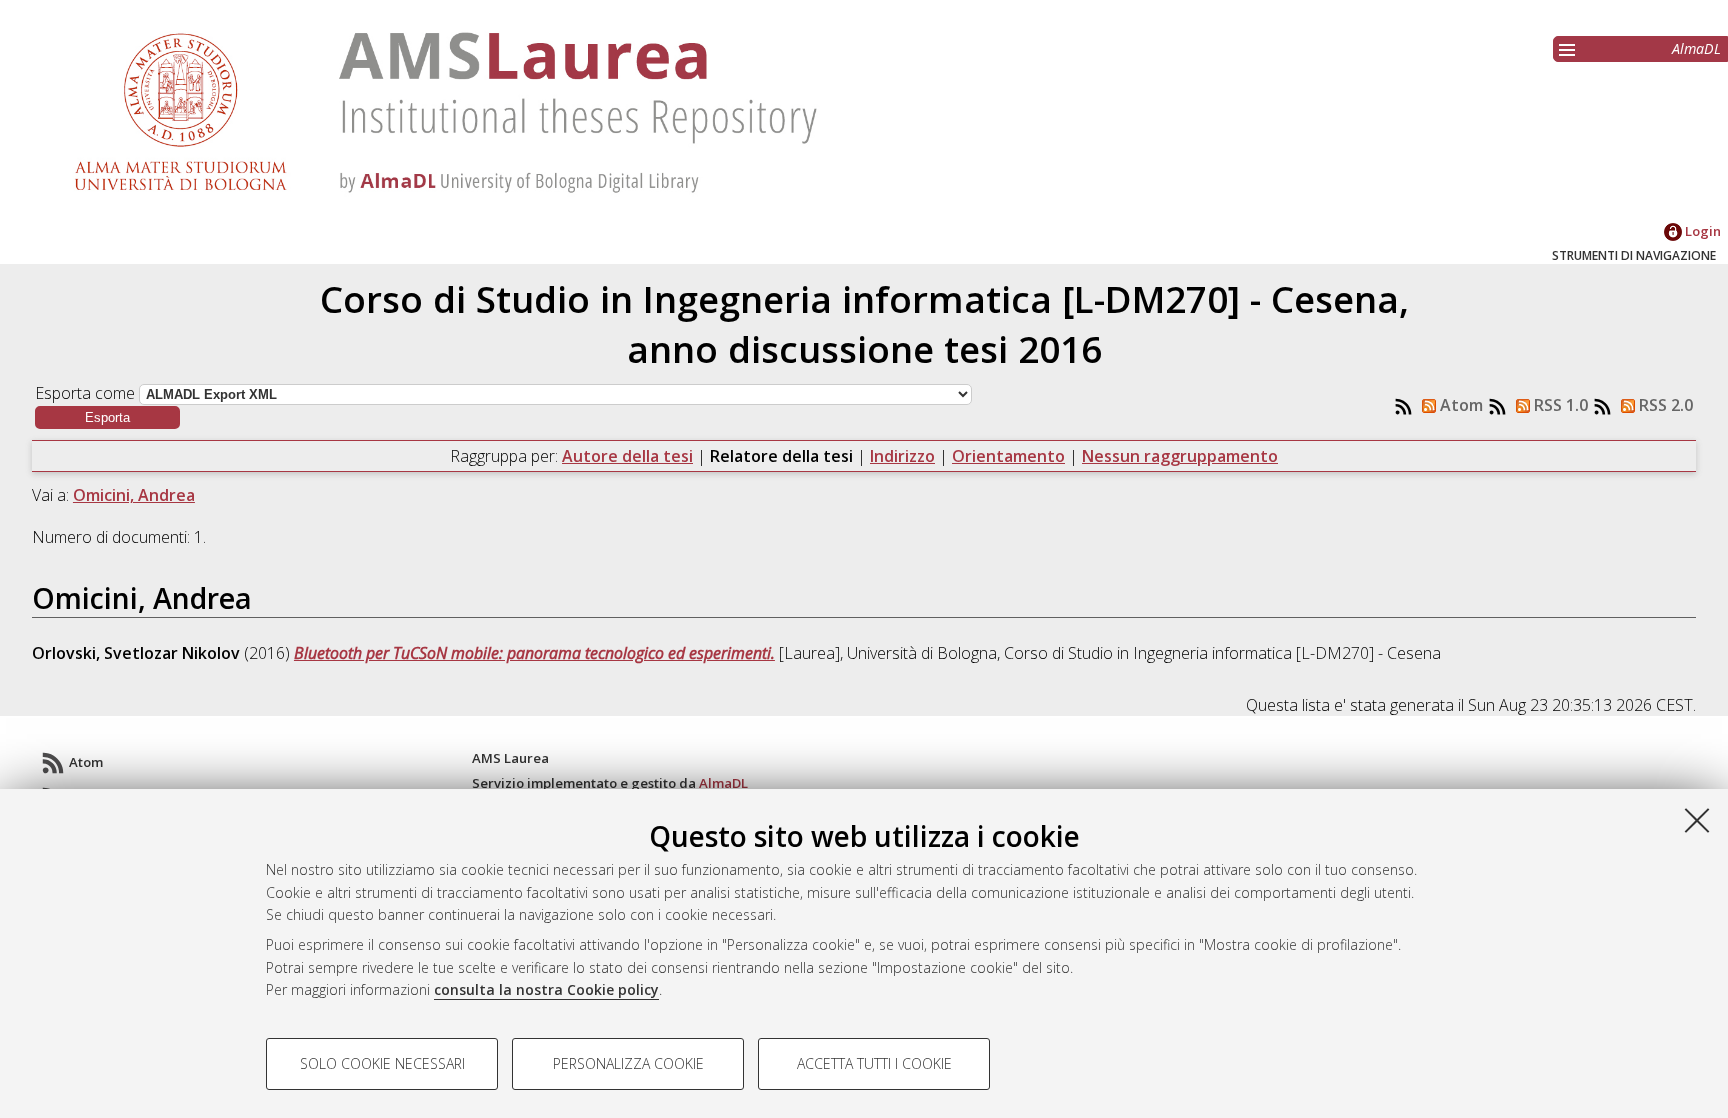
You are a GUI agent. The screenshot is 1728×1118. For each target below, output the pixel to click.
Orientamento (1008, 456)
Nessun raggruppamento (1180, 456)
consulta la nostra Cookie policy (546, 989)
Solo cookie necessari (382, 1063)
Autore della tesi (627, 456)
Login (1701, 231)
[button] (107, 417)
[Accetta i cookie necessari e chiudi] (1697, 820)
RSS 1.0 (1559, 405)
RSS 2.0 (1664, 405)
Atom (1459, 405)
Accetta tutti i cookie (874, 1063)
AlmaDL (1696, 48)
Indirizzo (902, 456)
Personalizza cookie (628, 1063)
